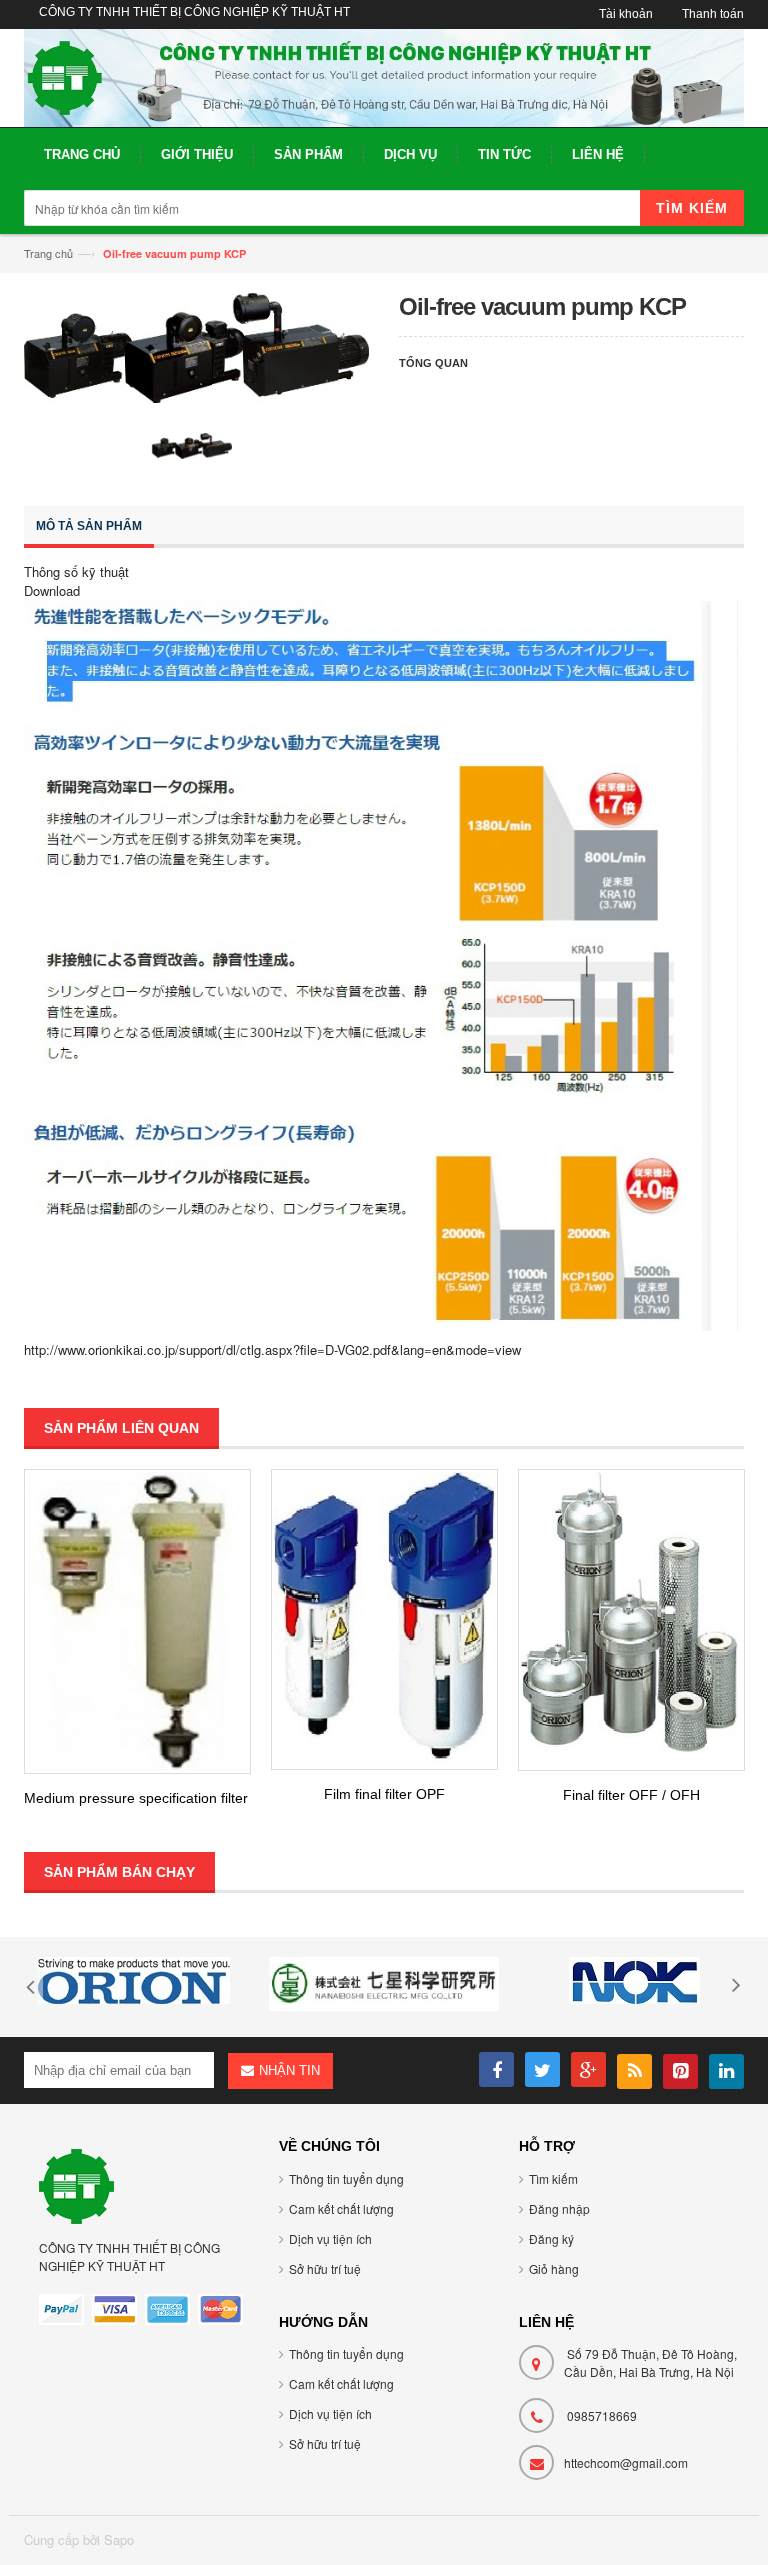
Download (52, 590)
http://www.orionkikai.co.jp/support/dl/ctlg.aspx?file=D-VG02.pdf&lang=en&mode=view (272, 1349)
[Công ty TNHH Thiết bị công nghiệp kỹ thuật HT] (384, 78)
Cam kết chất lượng (341, 2208)
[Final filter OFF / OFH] (631, 1620)
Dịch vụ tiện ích (330, 2238)
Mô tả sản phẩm (89, 526)
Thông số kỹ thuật (76, 571)
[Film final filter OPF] (384, 1619)
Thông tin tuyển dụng (346, 2178)
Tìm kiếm (553, 2178)
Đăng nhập (559, 2208)
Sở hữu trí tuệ (325, 2268)
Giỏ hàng (554, 2268)
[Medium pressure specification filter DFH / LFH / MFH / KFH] (137, 1621)
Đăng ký (551, 2238)
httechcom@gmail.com (626, 2462)
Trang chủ (48, 253)
